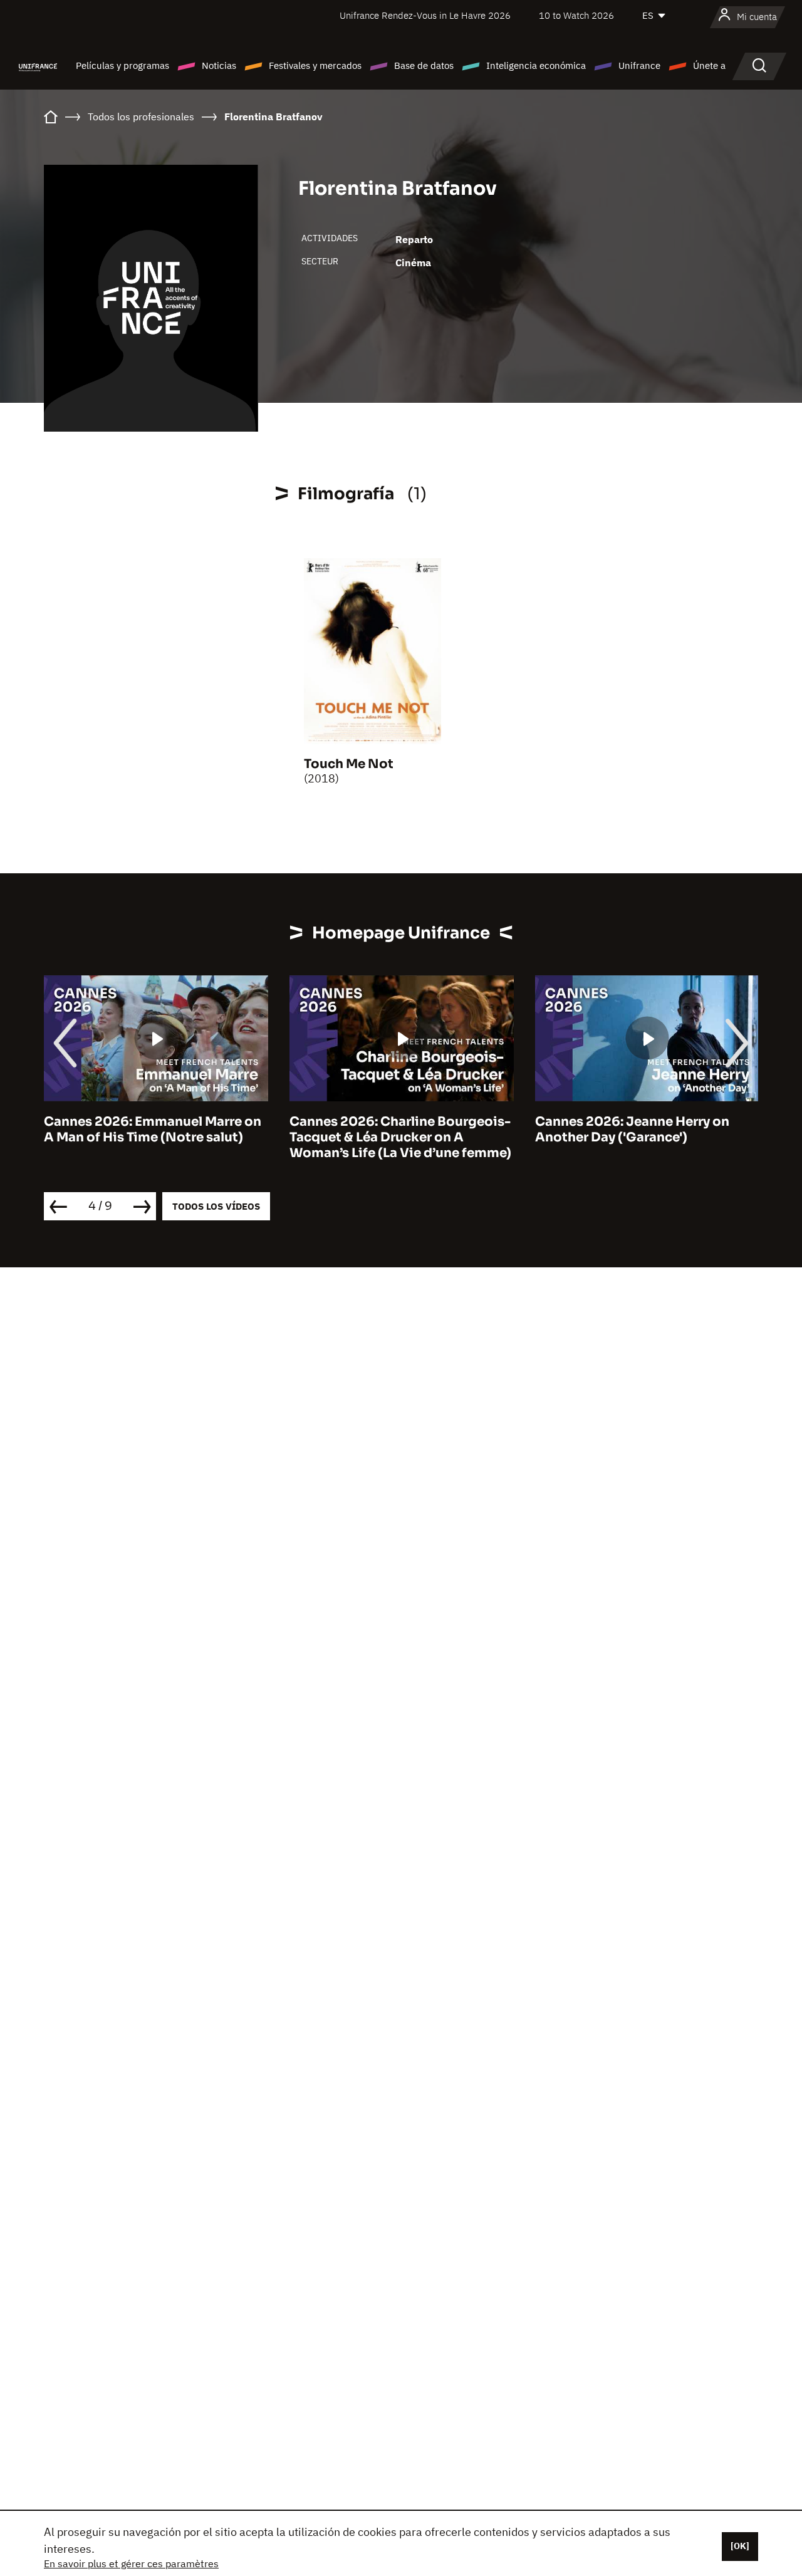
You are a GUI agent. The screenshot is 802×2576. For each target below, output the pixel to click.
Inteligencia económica (536, 65)
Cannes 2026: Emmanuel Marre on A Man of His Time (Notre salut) (153, 1130)
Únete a (709, 65)
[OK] (740, 2546)
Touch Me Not (349, 764)
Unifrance (639, 65)
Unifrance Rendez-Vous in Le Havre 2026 (425, 15)
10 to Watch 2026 (576, 15)
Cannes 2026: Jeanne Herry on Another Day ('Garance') (632, 1130)
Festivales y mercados (315, 65)
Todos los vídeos (216, 1206)
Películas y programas (122, 65)
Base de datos (424, 65)
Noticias (219, 65)
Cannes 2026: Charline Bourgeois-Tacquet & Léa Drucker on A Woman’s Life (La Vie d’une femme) (400, 1137)
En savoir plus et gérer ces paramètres (131, 2563)
